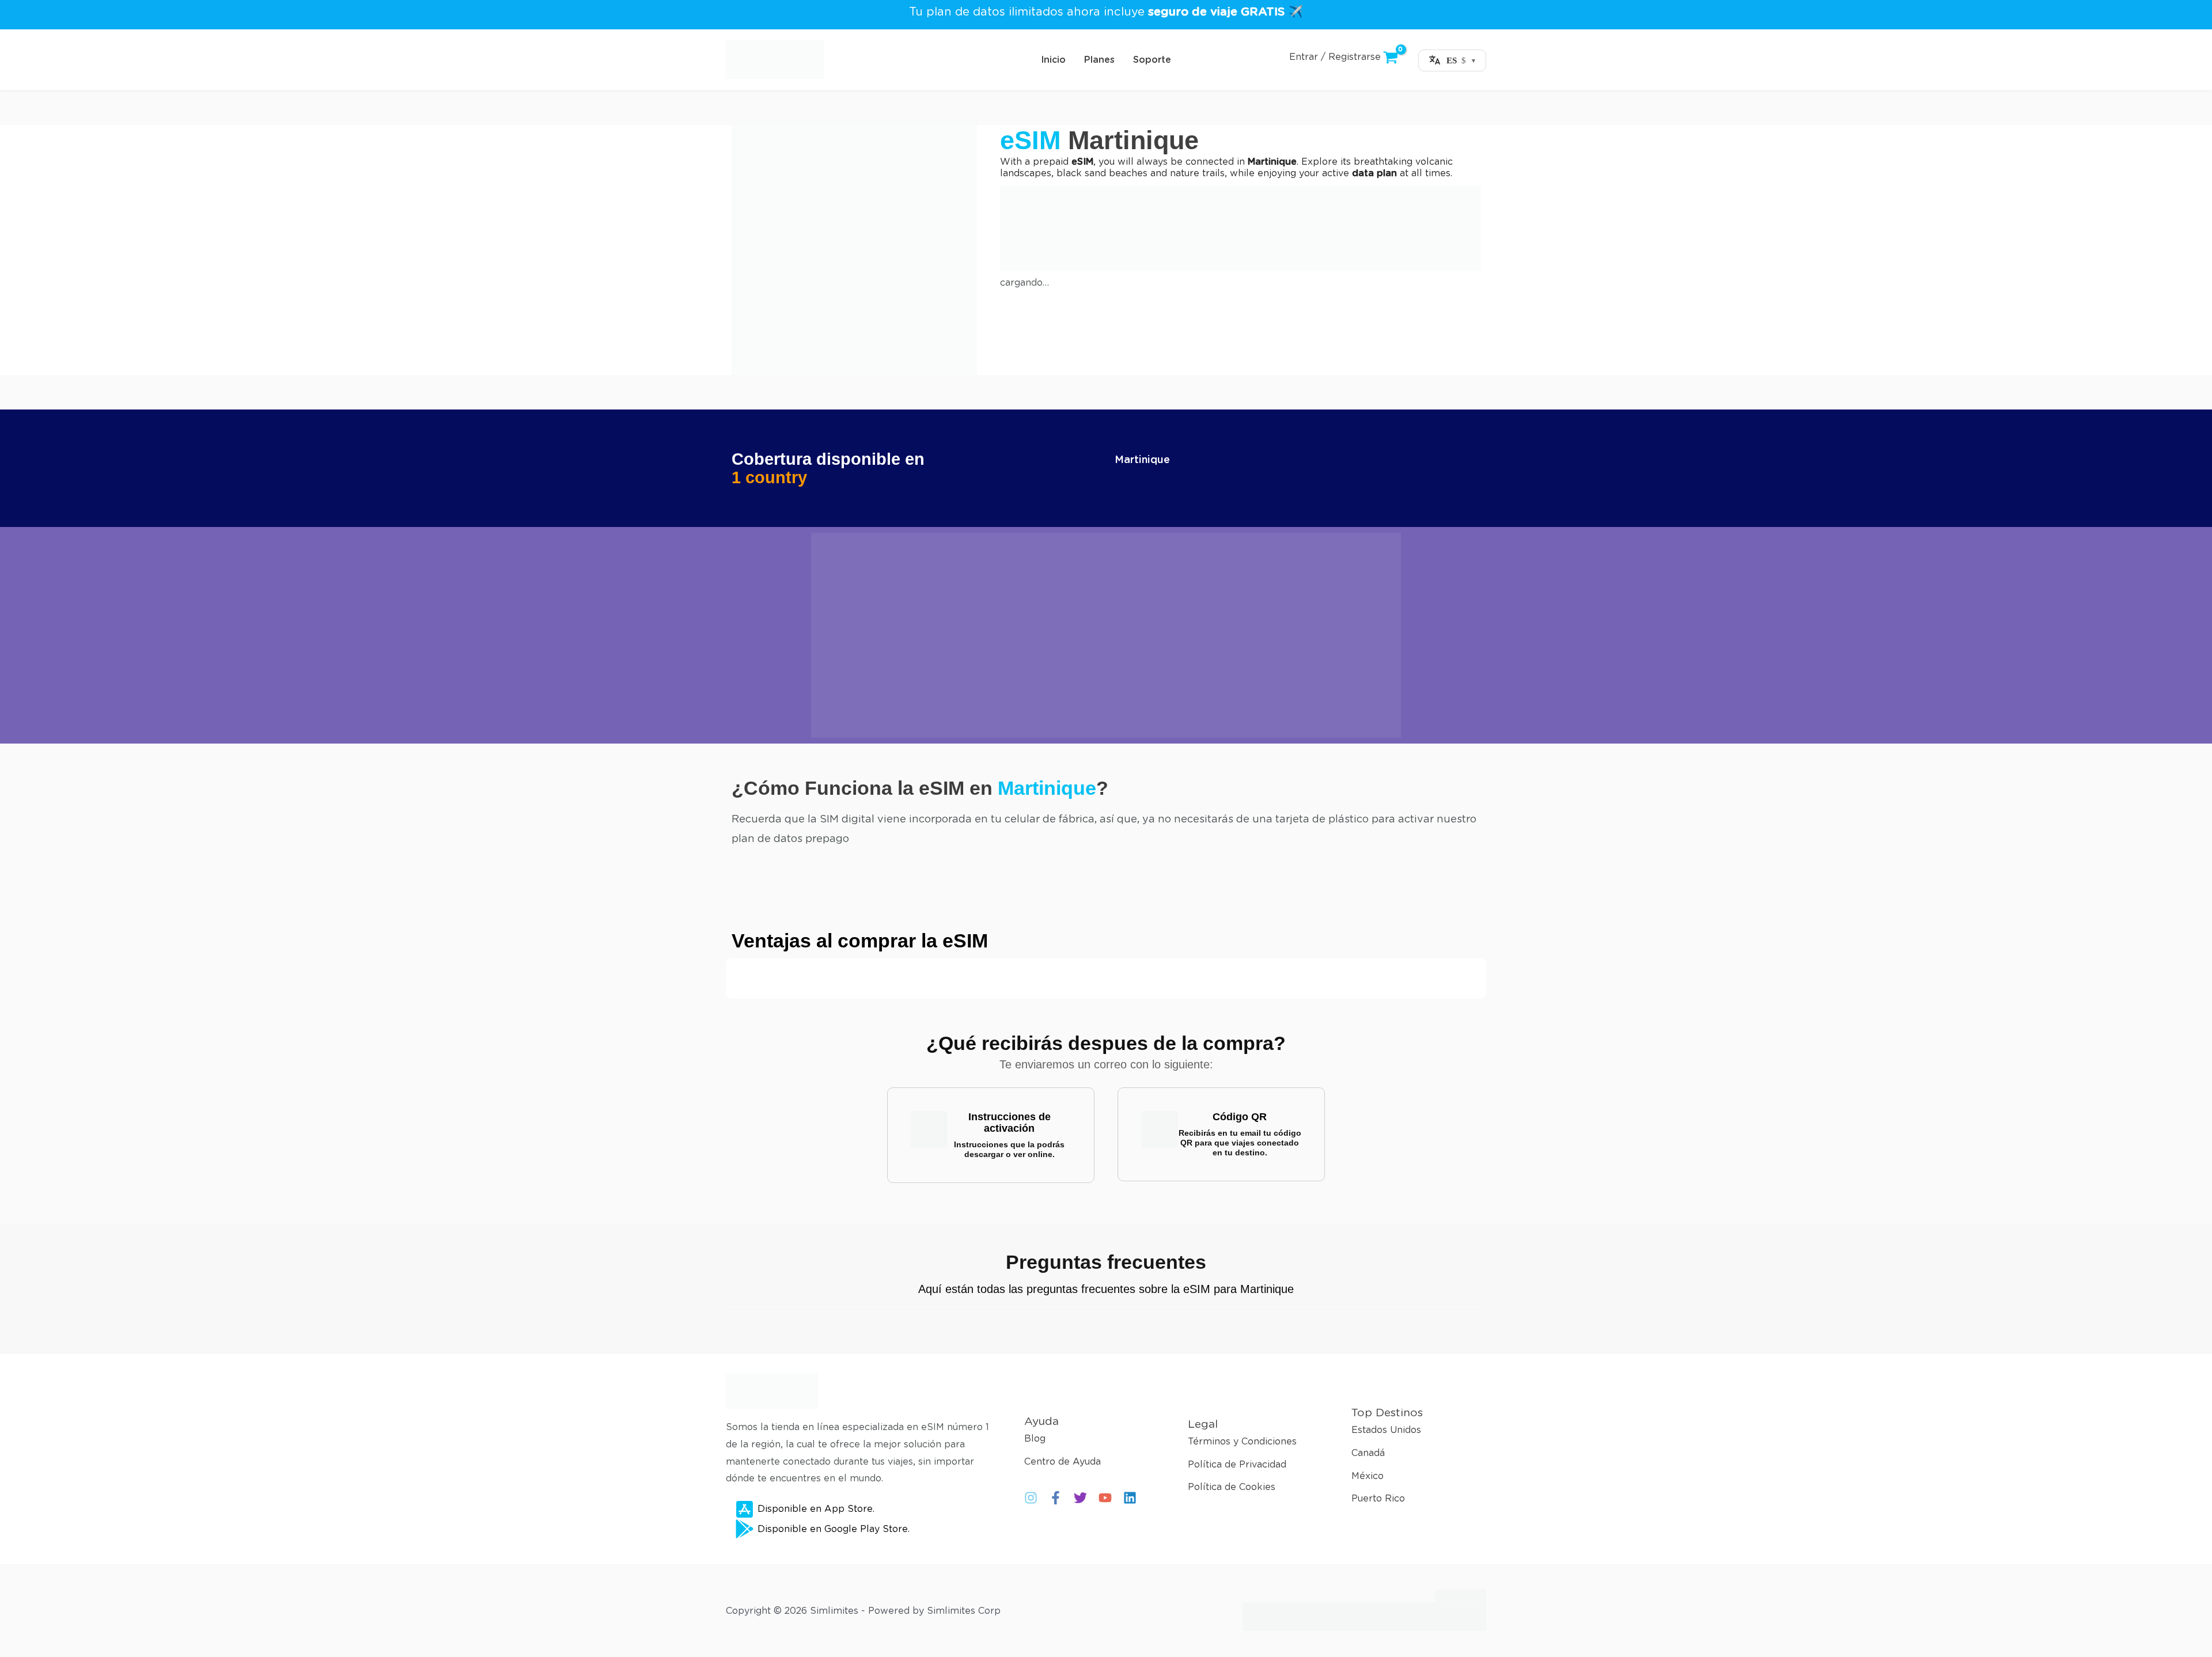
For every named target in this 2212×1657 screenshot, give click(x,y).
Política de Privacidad (1237, 1464)
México (1368, 1476)
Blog (1035, 1438)
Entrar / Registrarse (1335, 57)
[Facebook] (1056, 1498)
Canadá (1368, 1453)
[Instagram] (1031, 1498)
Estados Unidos (1386, 1430)
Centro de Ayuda (1063, 1461)
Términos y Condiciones (1242, 1441)
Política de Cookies (1232, 1487)
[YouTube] (1105, 1498)
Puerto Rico (1378, 1499)
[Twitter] (1080, 1498)
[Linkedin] (1130, 1498)
